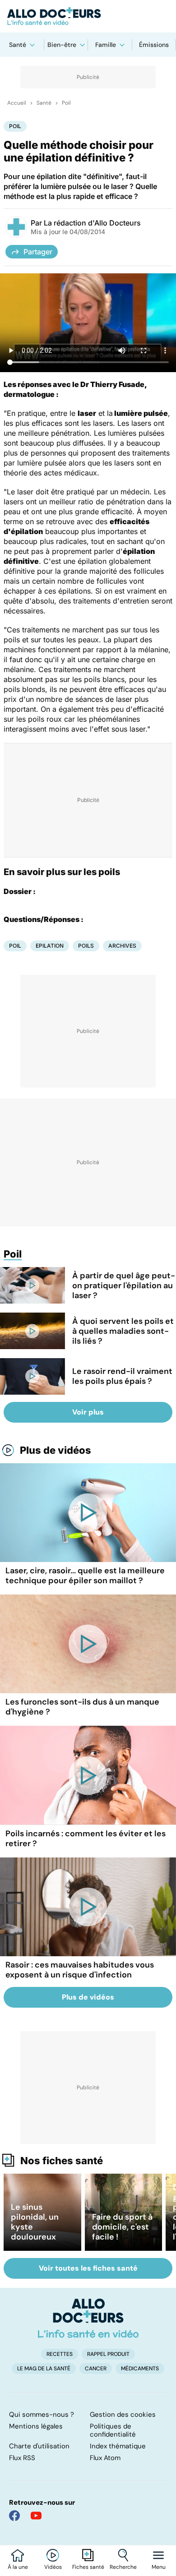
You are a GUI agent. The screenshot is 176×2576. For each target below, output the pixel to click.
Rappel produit (108, 2354)
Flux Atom (105, 2458)
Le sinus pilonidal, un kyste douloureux (35, 2222)
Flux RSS (22, 2458)
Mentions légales (36, 2426)
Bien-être (62, 45)
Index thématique (118, 2446)
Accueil (17, 103)
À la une (18, 2567)
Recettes (60, 2354)
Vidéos (53, 2567)
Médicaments (140, 2369)
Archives (122, 946)
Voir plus (88, 1412)
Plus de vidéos (56, 1450)
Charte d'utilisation (39, 2446)
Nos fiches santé (62, 2161)
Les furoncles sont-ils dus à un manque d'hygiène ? (82, 1707)
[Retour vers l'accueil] (88, 16)
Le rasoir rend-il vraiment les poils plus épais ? (122, 1376)
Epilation (50, 946)
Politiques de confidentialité (113, 2430)
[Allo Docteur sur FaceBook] (14, 2516)
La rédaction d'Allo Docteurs (92, 223)
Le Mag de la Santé (44, 2369)
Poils (86, 946)
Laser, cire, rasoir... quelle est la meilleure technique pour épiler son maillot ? (85, 1576)
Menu (159, 2567)
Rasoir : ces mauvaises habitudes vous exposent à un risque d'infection (80, 1970)
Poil (66, 103)
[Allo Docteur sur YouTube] (36, 2516)
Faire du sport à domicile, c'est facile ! (122, 2227)
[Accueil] (88, 2318)
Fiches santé (88, 2567)
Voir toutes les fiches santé (88, 2268)
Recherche (123, 2567)
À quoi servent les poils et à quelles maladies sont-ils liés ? (123, 1331)
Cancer (96, 2369)
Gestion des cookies (123, 2415)
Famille (106, 45)
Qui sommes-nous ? (42, 2415)
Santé (18, 45)
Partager (38, 252)
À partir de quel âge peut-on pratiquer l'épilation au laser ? (124, 1286)
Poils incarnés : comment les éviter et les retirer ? (86, 1839)
